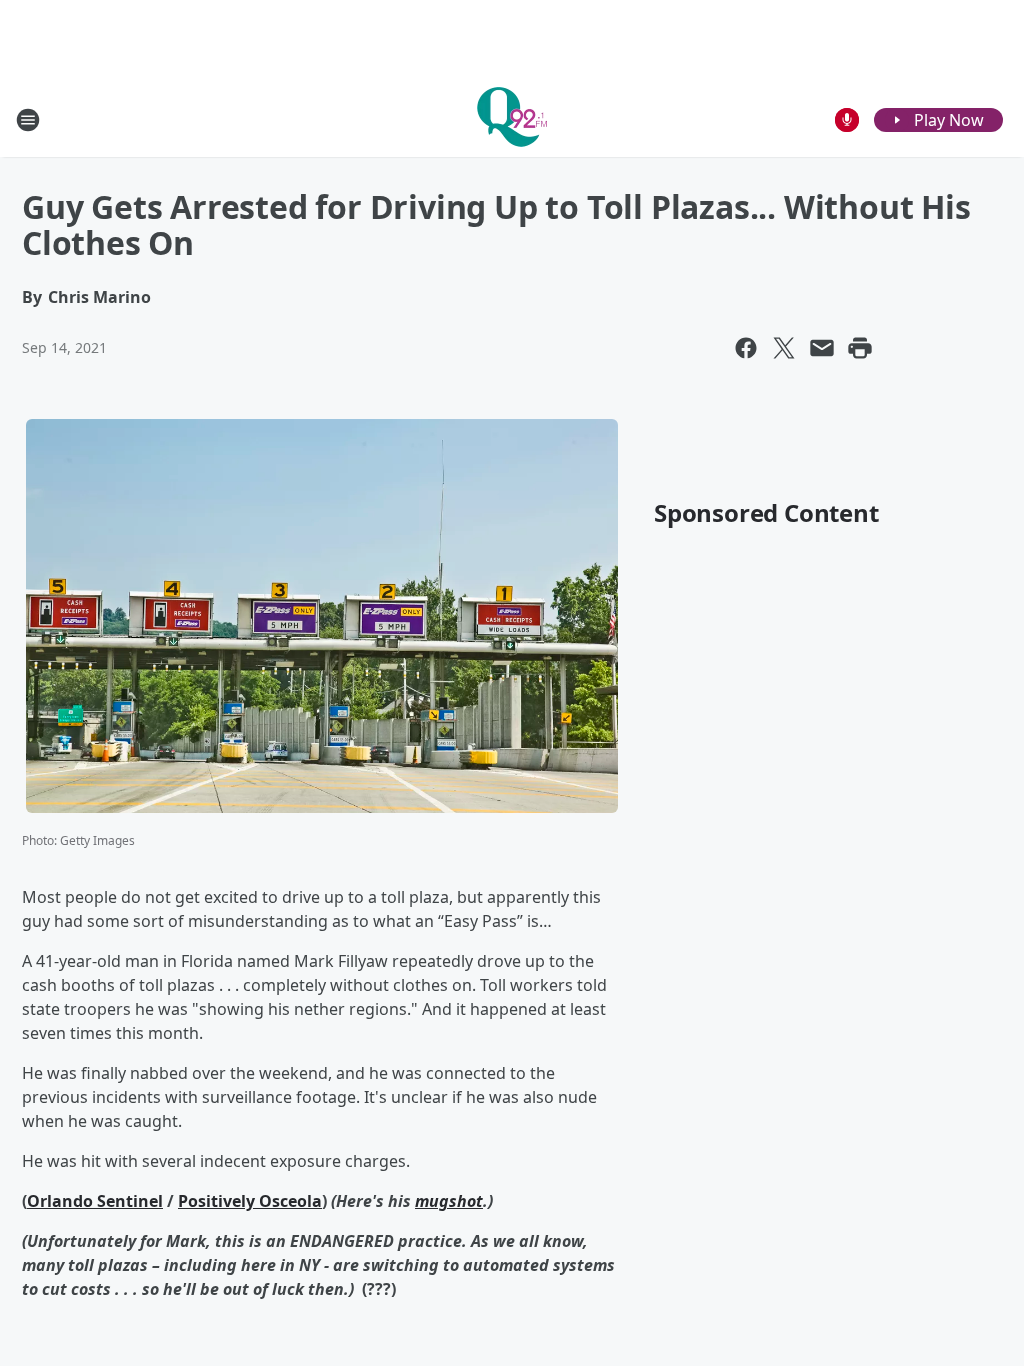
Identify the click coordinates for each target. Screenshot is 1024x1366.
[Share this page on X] (784, 348)
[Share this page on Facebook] (746, 348)
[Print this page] (860, 348)
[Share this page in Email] (822, 348)
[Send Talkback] (847, 120)
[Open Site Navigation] (28, 120)
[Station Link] (512, 119)
